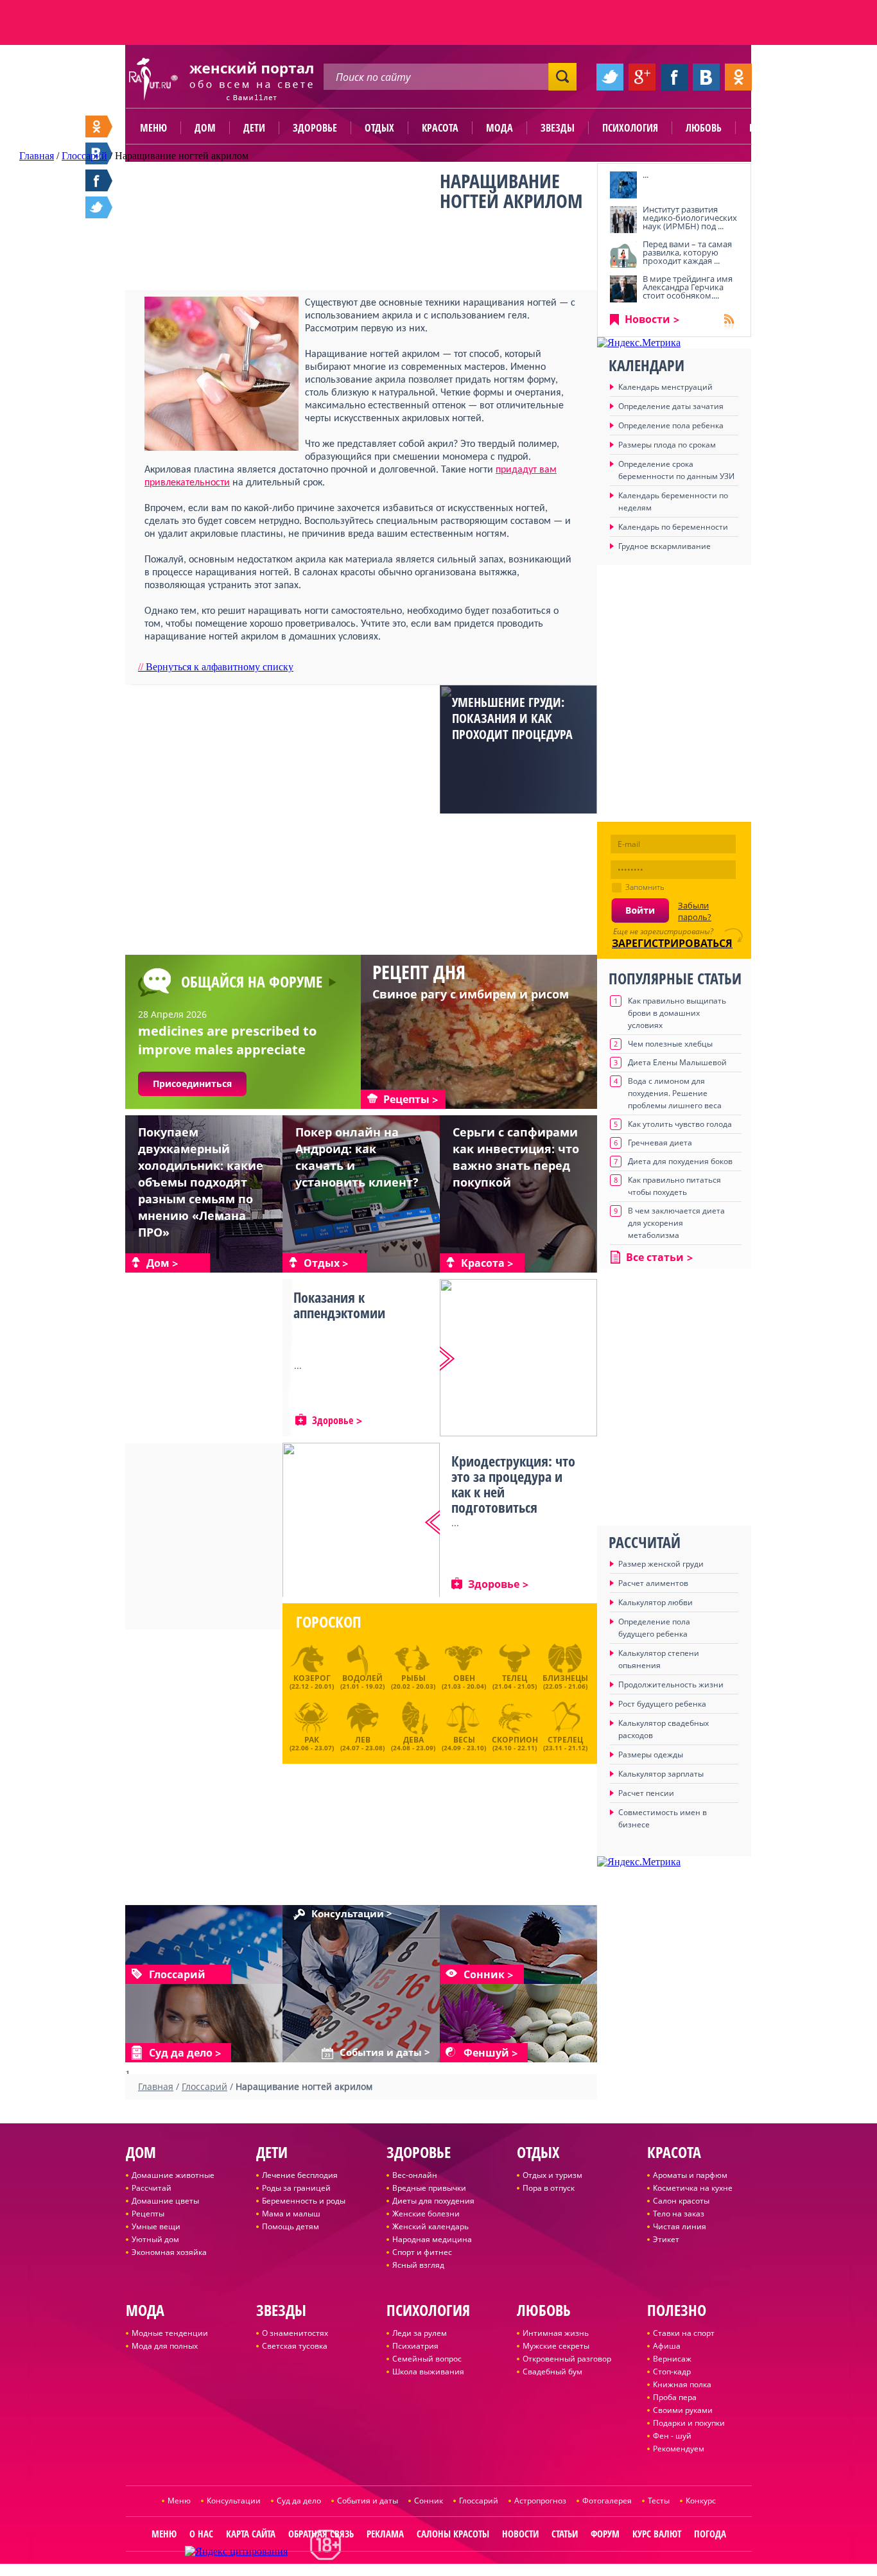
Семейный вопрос (427, 2359)
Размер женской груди (661, 1564)
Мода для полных (165, 2346)
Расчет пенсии (646, 1793)
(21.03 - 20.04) (464, 1682)
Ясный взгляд (418, 2265)
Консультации (234, 2501)
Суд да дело (299, 2501)
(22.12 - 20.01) (312, 1682)
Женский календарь (430, 2226)
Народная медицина (432, 2239)
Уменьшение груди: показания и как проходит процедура (512, 718)
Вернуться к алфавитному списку (216, 667)
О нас (201, 2534)
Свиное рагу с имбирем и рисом (471, 994)
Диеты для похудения (433, 2201)
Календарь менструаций (665, 387)
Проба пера (675, 2397)
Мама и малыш (291, 2214)
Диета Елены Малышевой (677, 1062)
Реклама (385, 2534)
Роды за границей (296, 2188)
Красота (440, 128)
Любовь (704, 128)
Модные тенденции (170, 2333)
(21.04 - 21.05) (515, 1682)
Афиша (667, 2346)
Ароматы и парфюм (690, 2175)
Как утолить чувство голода (680, 1124)
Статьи (565, 2534)
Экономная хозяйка (169, 2252)
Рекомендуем (679, 2449)
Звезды (558, 128)
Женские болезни (426, 2214)
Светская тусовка (295, 2346)
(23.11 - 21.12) (565, 1742)
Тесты (659, 2501)
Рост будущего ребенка (662, 1704)
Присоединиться (192, 1083)
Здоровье (315, 128)
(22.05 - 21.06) (565, 1682)
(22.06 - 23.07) (312, 1742)
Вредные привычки (429, 2188)
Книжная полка (682, 2384)
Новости (647, 319)
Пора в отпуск (549, 2188)
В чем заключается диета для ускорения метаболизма (676, 1223)
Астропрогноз (540, 2501)
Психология (630, 128)
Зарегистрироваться (672, 943)
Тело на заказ (679, 2214)
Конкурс (701, 2501)
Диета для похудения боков (680, 1161)
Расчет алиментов (653, 1583)
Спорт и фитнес (422, 2252)
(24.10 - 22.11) (515, 1742)
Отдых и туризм (552, 2175)
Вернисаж (672, 2359)
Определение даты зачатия (671, 406)
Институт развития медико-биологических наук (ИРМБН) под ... (690, 218)
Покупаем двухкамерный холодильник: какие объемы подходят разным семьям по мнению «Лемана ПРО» (201, 1182)
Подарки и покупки (689, 2423)
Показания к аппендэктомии (339, 1305)
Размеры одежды (651, 1754)
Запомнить (645, 887)
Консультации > (352, 1914)
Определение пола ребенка (671, 425)
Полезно (769, 128)
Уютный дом (155, 2239)
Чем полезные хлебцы (670, 1044)
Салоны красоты (453, 2534)
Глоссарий (479, 2501)
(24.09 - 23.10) (464, 1742)
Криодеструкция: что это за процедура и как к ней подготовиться (513, 1484)
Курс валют (657, 2534)
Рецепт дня (419, 972)
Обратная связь (321, 2534)
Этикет (666, 2239)
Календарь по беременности (673, 527)
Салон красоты (681, 2201)
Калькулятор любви (656, 1602)
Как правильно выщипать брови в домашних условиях (677, 1013)
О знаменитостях (295, 2333)
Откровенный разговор (567, 2359)
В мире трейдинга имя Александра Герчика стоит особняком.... (688, 287)
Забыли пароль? (695, 911)
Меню (153, 128)
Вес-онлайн (415, 2175)
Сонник (429, 2501)
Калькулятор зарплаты (661, 1774)
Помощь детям (291, 2226)
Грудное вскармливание (664, 546)
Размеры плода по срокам (667, 445)
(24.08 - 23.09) (413, 1742)
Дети (254, 128)
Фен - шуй (672, 2436)
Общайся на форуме (252, 981)
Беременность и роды (304, 2201)
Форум (605, 2534)
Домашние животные (173, 2175)
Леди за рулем (420, 2333)
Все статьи (655, 1257)
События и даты (368, 2501)
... (646, 175)
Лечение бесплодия (300, 2175)
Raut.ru (398, 2571)
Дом (205, 128)
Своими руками (683, 2410)
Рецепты (148, 2214)
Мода (499, 128)
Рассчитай (152, 2188)
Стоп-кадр (672, 2371)
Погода (710, 2534)
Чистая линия (680, 2226)
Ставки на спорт (684, 2333)
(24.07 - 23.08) (362, 1742)
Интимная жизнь (556, 2333)
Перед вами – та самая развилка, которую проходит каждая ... (687, 252)
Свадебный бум (552, 2371)
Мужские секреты (556, 2346)
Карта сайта (251, 2534)
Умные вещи (156, 2226)
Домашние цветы (165, 2201)
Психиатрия (415, 2346)
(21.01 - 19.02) (362, 1682)
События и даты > (385, 2053)
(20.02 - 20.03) (413, 1682)
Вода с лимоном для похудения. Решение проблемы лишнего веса (675, 1093)
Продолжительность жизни (671, 1684)
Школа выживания (428, 2371)
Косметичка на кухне (693, 2188)
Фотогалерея (607, 2501)
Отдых (379, 128)
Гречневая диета (660, 1143)
